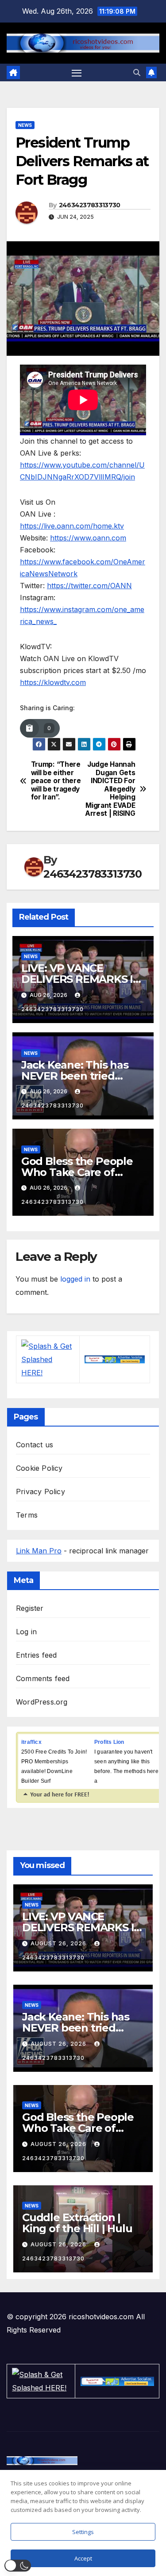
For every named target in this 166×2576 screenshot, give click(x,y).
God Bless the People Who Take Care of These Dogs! (77, 1172)
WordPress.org (42, 1702)
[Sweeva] (114, 1359)
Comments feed (43, 1678)
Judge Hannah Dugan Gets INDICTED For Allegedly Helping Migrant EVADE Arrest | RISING (110, 789)
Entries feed (36, 1655)
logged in (75, 1279)
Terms (27, 1515)
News (25, 125)
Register (30, 1608)
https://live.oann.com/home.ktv (72, 526)
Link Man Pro (39, 1551)
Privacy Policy (41, 1492)
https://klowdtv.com (53, 682)
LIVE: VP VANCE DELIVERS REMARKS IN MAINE (81, 979)
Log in (26, 1632)
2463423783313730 (90, 205)
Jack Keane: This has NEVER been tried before (75, 1076)
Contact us (35, 1445)
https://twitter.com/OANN (89, 586)
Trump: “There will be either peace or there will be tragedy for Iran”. (56, 781)
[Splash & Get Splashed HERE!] (48, 1359)
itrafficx (31, 1742)
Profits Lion (109, 1742)
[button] (137, 72)
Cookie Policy (39, 1468)
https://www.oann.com (88, 538)
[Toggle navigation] (77, 73)
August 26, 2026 (59, 1943)
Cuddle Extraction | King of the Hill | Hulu (77, 2223)
